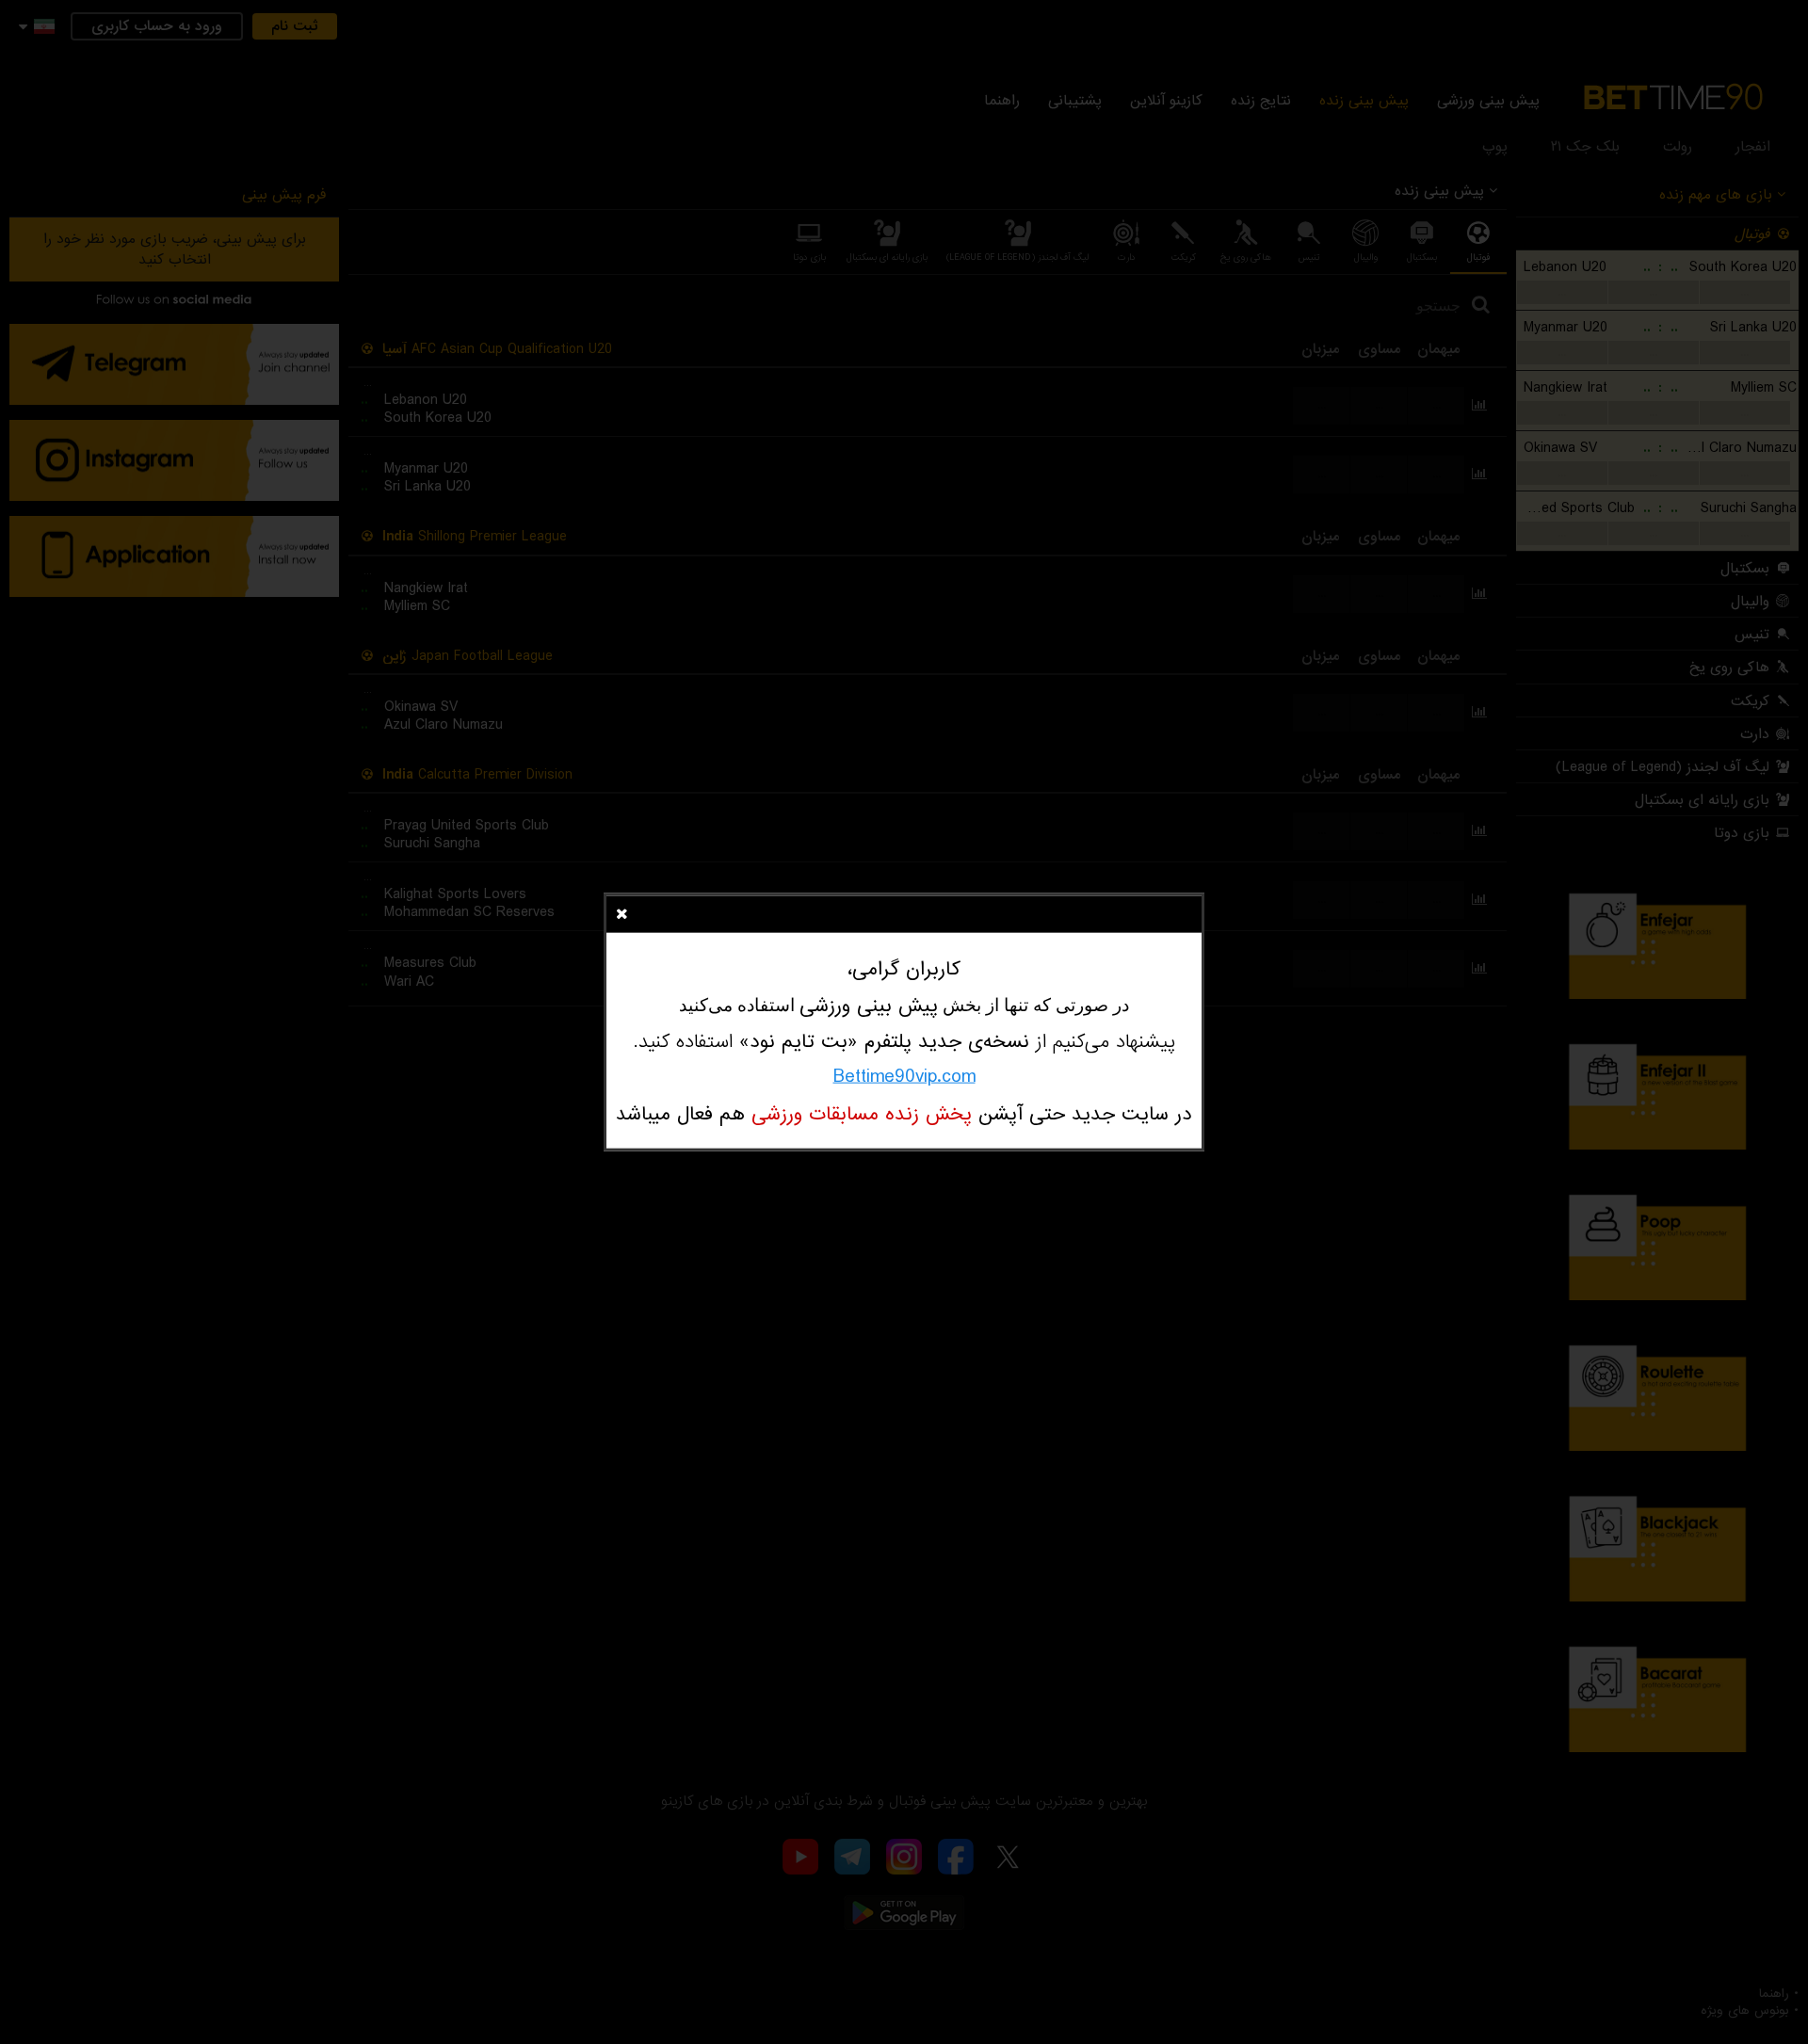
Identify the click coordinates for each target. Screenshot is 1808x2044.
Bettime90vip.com (904, 1077)
